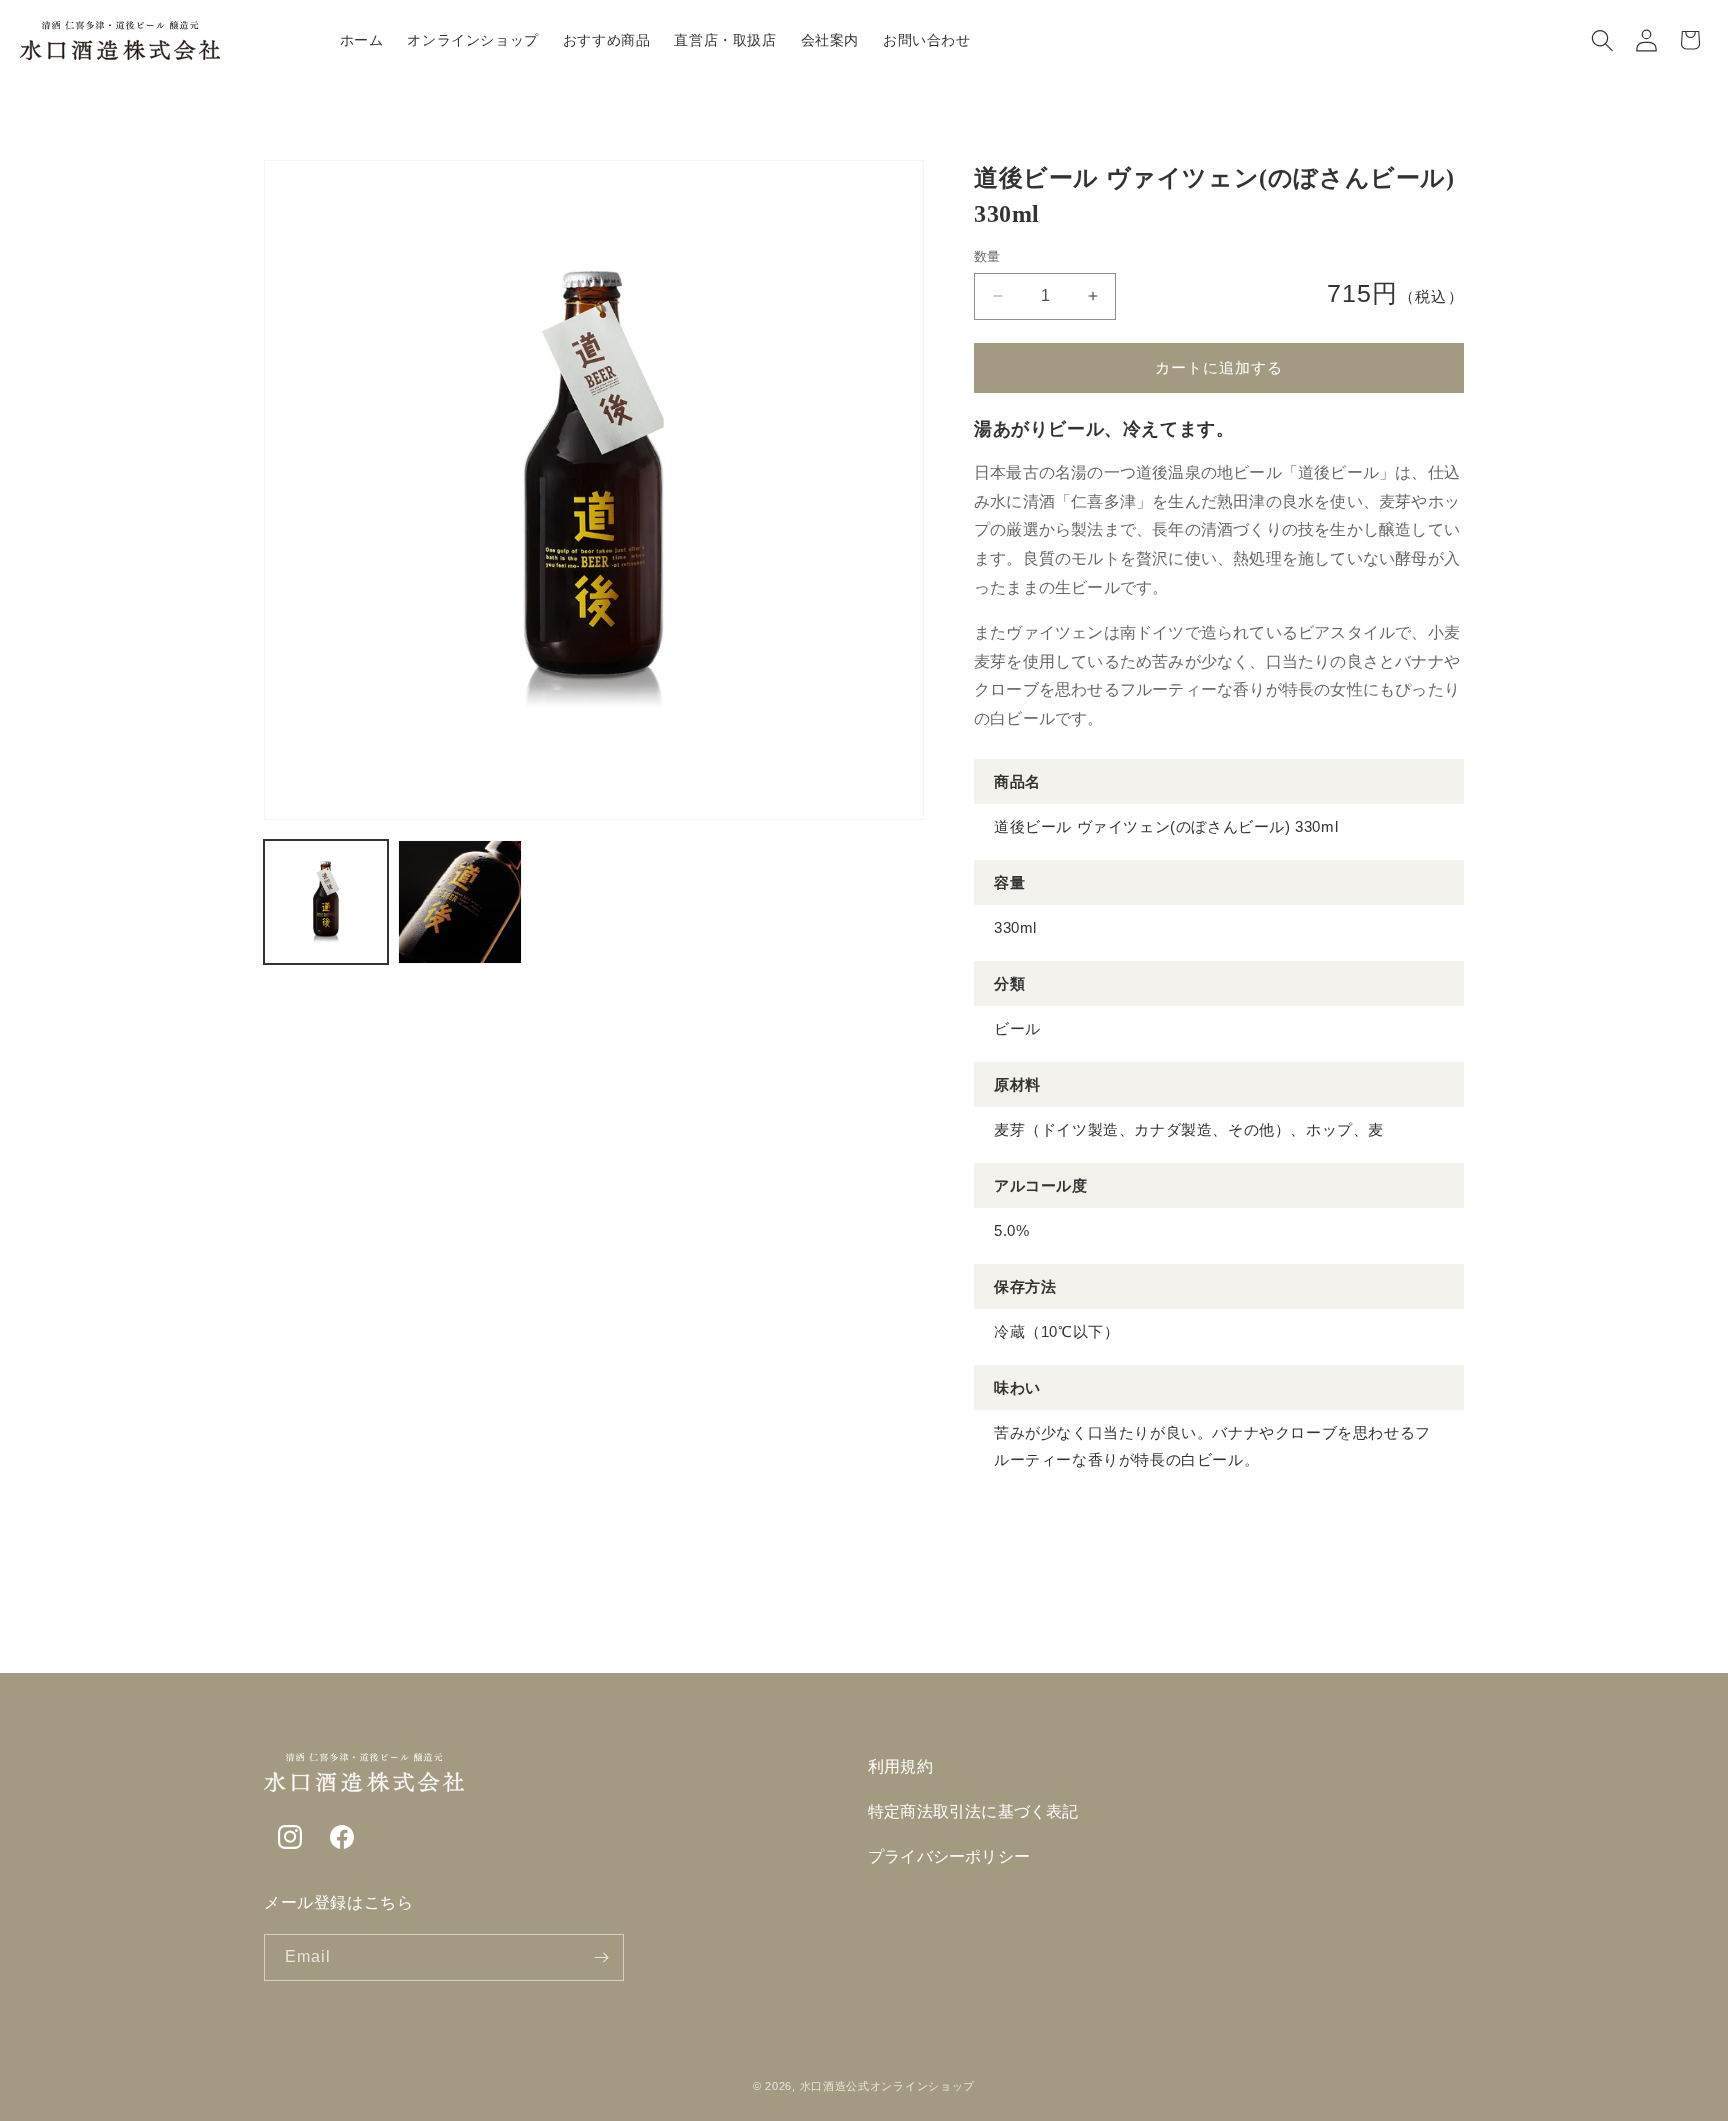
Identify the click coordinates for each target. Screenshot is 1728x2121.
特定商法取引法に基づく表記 (973, 1811)
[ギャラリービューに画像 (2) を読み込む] (460, 902)
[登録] (601, 1957)
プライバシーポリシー (949, 1856)
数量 (987, 256)
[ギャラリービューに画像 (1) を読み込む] (326, 902)
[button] (1602, 40)
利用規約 (900, 1766)
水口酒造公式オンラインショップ (888, 2086)
